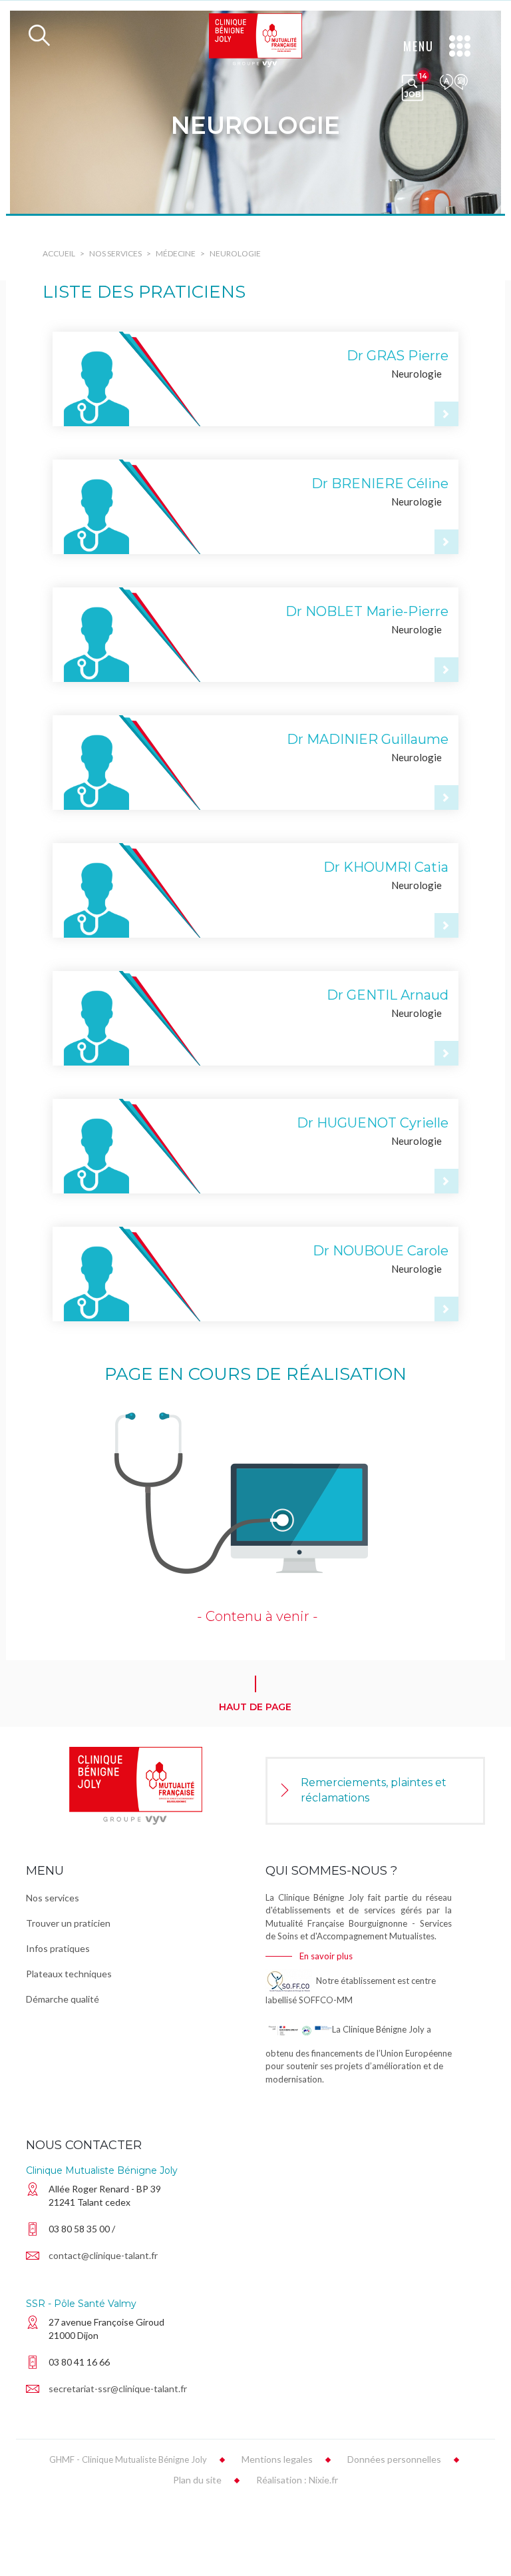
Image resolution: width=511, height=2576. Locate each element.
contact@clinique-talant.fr (103, 2255)
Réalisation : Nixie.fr (297, 2480)
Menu (419, 46)
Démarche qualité (63, 1999)
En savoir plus (326, 1956)
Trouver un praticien (68, 1923)
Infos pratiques (58, 1948)
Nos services (115, 253)
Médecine (176, 253)
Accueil (59, 253)
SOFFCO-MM (326, 2000)
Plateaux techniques (69, 1974)
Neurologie (235, 253)
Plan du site (197, 2480)
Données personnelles (394, 2459)
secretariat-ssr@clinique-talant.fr (118, 2389)
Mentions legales (277, 2459)
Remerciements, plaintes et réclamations (374, 1790)
